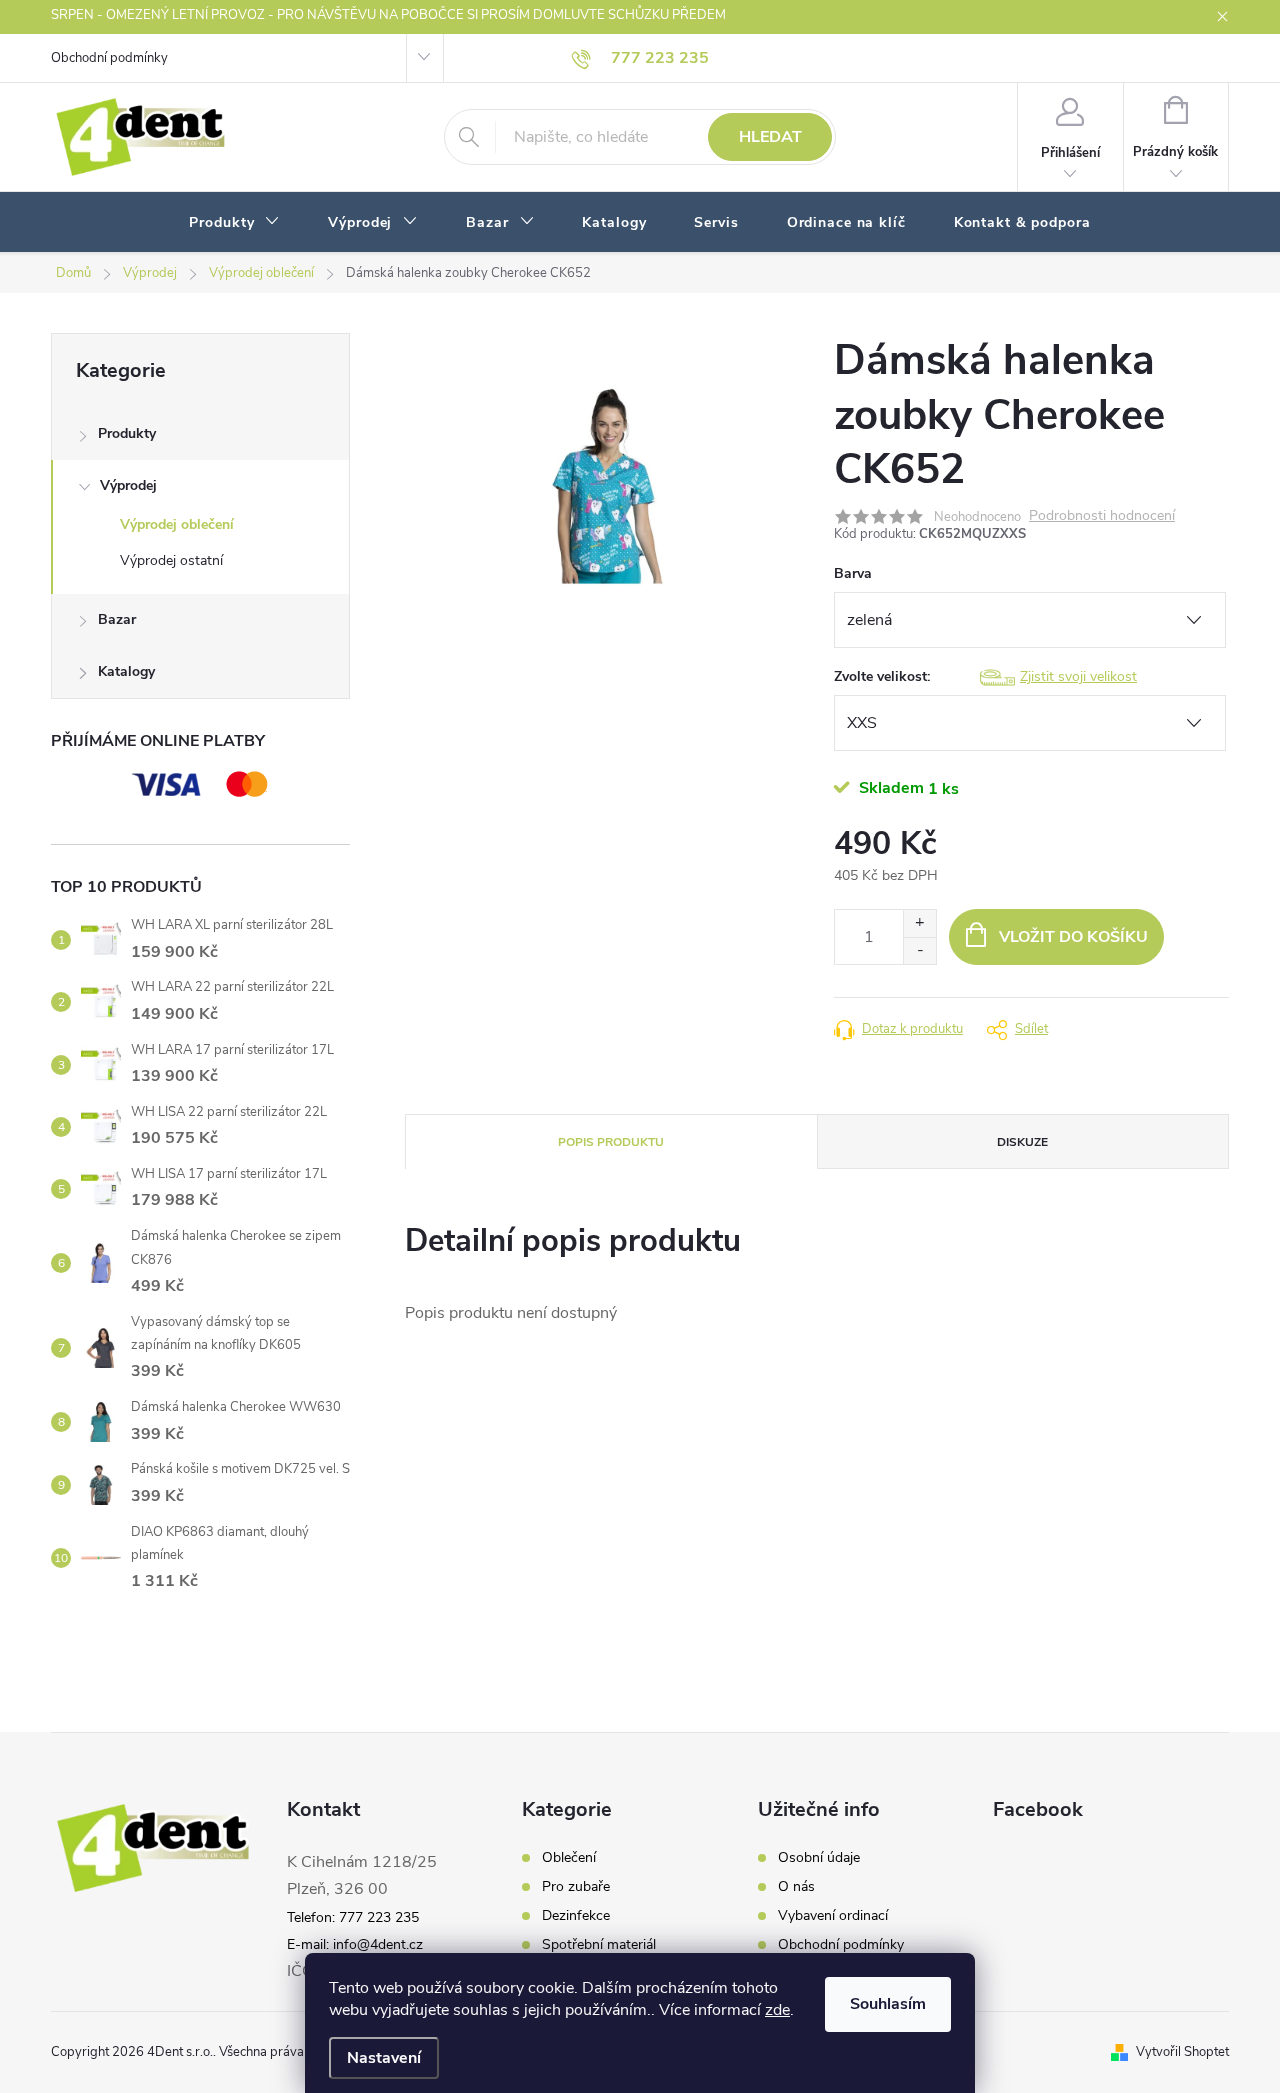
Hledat (770, 137)
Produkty (127, 433)
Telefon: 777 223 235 (353, 1917)
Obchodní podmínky (109, 58)
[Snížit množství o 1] (919, 950)
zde (777, 2010)
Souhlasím (888, 2004)
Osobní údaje (819, 1858)
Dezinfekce (576, 1916)
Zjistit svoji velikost (1078, 676)
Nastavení (384, 2058)
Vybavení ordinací (833, 1916)
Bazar (117, 619)
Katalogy (126, 671)
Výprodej (128, 485)
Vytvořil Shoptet (1182, 2052)
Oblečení (569, 1858)
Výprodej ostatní (171, 560)
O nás (796, 1887)
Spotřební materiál (599, 1945)
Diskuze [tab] (1022, 1142)
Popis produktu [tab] (611, 1142)
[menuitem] (234, 223)
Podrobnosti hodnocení (1102, 516)
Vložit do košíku (1073, 937)
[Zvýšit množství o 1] (919, 923)
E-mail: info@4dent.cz (355, 1944)
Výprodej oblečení (177, 524)
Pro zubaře (576, 1887)
